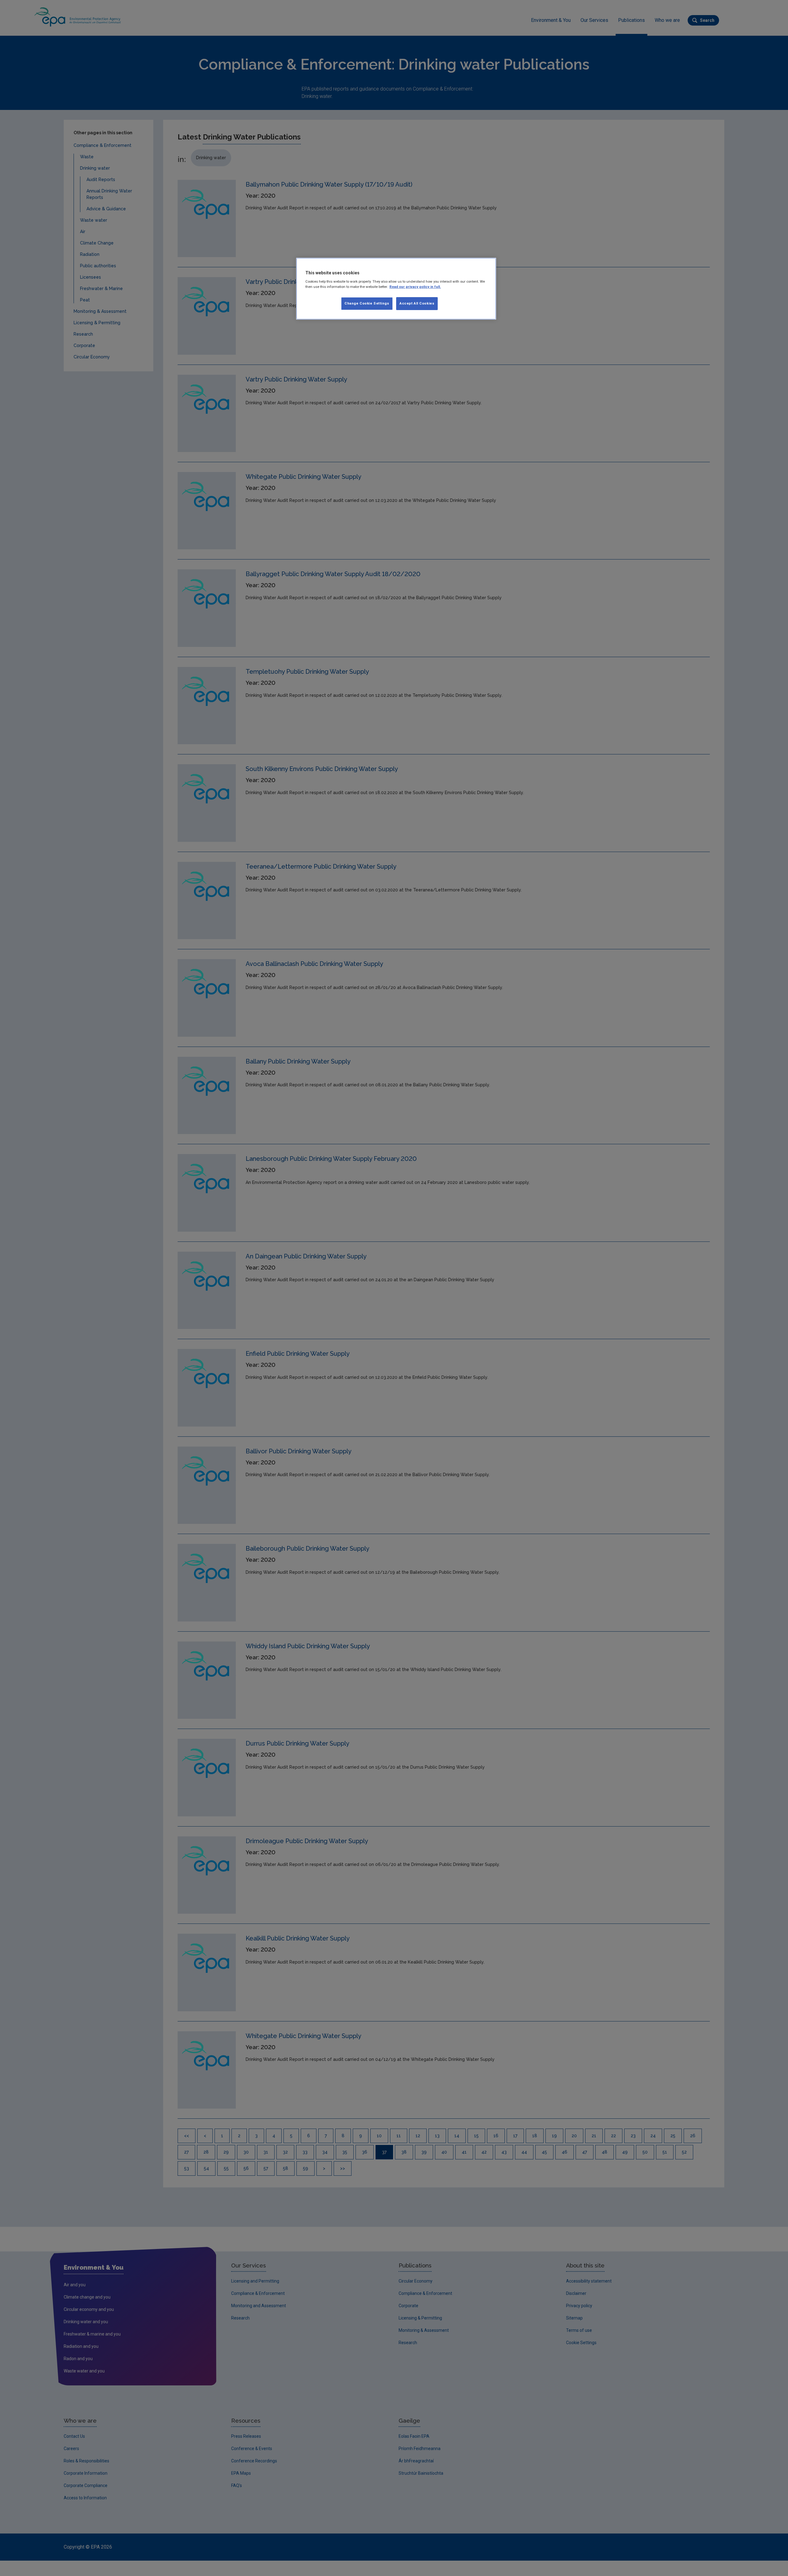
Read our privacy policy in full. (415, 287)
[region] (396, 289)
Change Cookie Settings (367, 303)
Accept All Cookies (417, 303)
